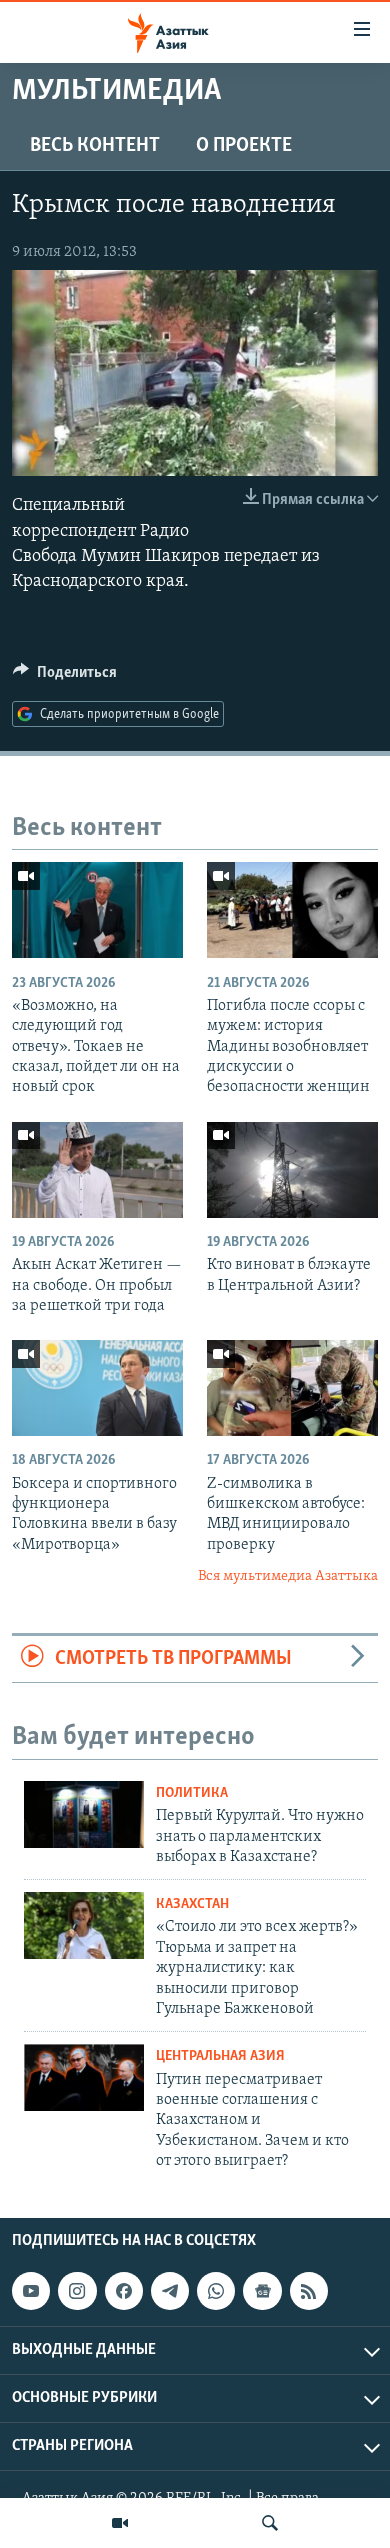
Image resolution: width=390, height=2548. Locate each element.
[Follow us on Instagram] (77, 2291)
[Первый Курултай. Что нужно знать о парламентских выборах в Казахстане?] (84, 1814)
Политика (192, 1793)
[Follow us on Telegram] (170, 2291)
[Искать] (270, 2523)
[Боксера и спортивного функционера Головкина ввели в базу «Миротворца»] (97, 1388)
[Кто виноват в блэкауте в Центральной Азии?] (292, 1170)
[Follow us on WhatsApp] (216, 2291)
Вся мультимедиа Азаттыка (288, 1576)
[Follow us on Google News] (262, 2291)
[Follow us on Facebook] (124, 2291)
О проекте (244, 146)
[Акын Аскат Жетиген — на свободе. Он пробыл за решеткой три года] (97, 1170)
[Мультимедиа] (120, 2523)
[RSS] (309, 2291)
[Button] (65, 677)
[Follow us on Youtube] (31, 2291)
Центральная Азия (220, 2056)
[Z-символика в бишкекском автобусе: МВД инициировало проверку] (292, 1388)
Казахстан (192, 1904)
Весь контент (95, 146)
